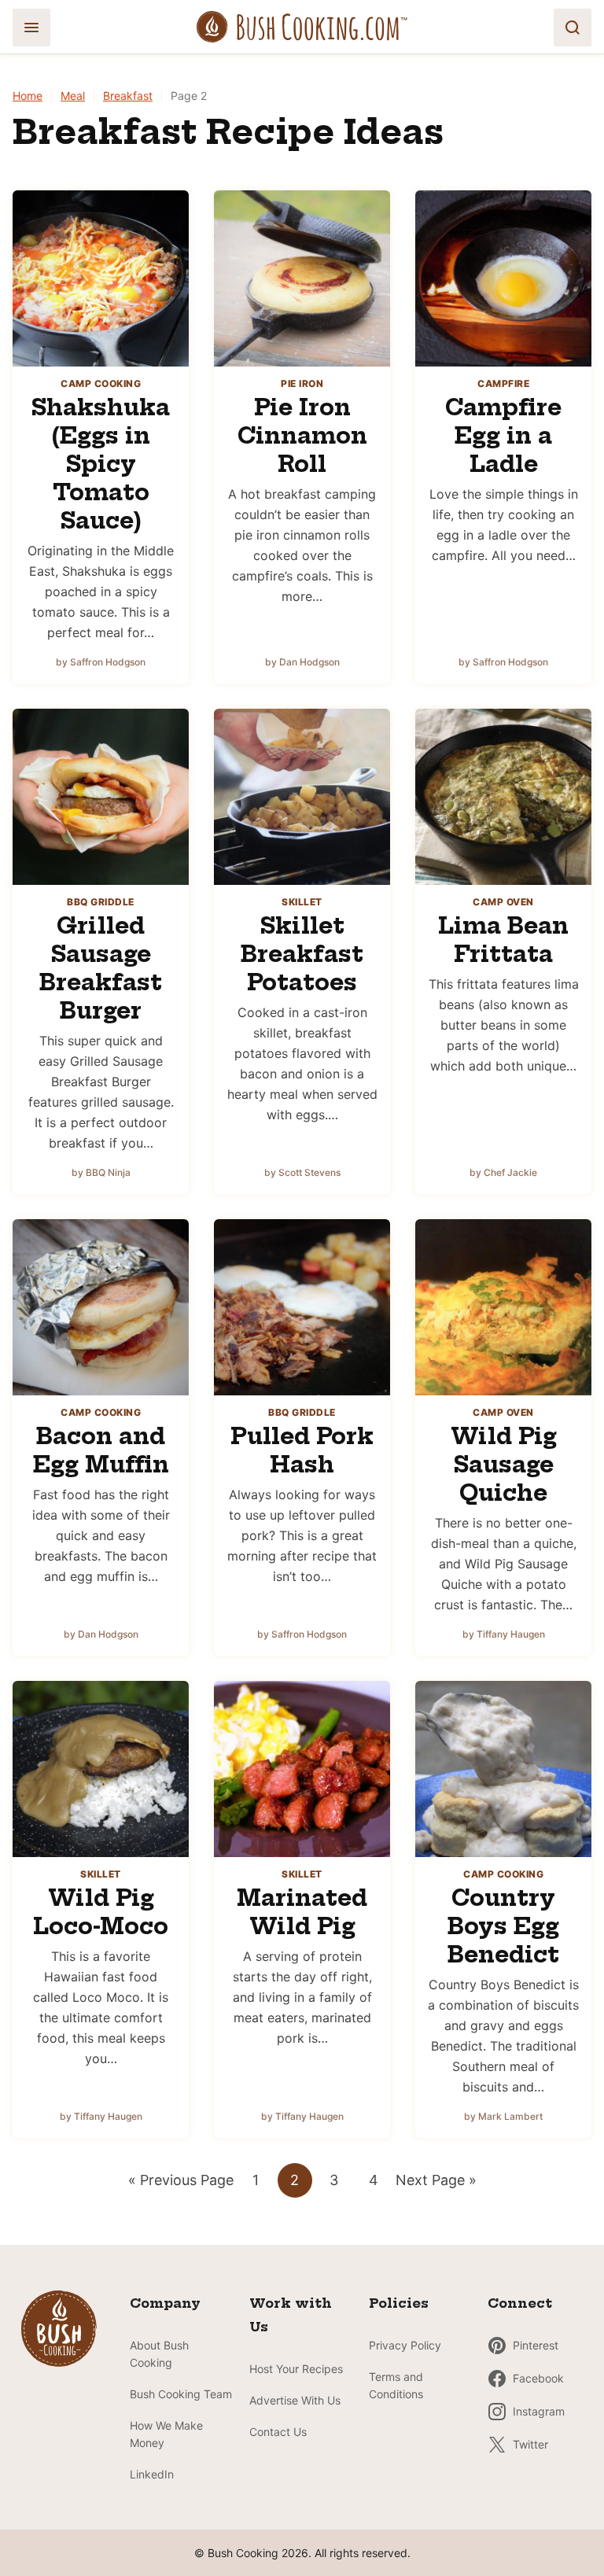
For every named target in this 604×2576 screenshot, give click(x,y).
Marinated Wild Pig (302, 1912)
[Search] (573, 28)
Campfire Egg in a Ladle (503, 435)
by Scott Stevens (302, 1172)
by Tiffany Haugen (504, 1634)
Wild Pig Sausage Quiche (504, 1464)
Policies (399, 2303)
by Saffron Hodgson (101, 662)
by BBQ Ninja (101, 1172)
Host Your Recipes (296, 2369)
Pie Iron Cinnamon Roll (302, 435)
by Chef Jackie (503, 1172)
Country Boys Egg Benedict (503, 1926)
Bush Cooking (302, 27)
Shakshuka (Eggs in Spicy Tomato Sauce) (101, 464)
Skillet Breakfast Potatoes (302, 954)
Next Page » (436, 2184)
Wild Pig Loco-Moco (101, 1912)
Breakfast (128, 96)
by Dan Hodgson (302, 662)
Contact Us (278, 2432)
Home (28, 96)
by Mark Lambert (503, 2116)
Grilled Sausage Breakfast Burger (101, 968)
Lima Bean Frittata (503, 940)
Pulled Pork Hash (302, 1450)
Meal (73, 96)
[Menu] (31, 28)
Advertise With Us (295, 2400)
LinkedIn (152, 2474)
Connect (520, 2303)
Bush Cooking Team (181, 2394)
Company (165, 2303)
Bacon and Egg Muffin (101, 1450)
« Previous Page (181, 2184)
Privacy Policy (405, 2345)
